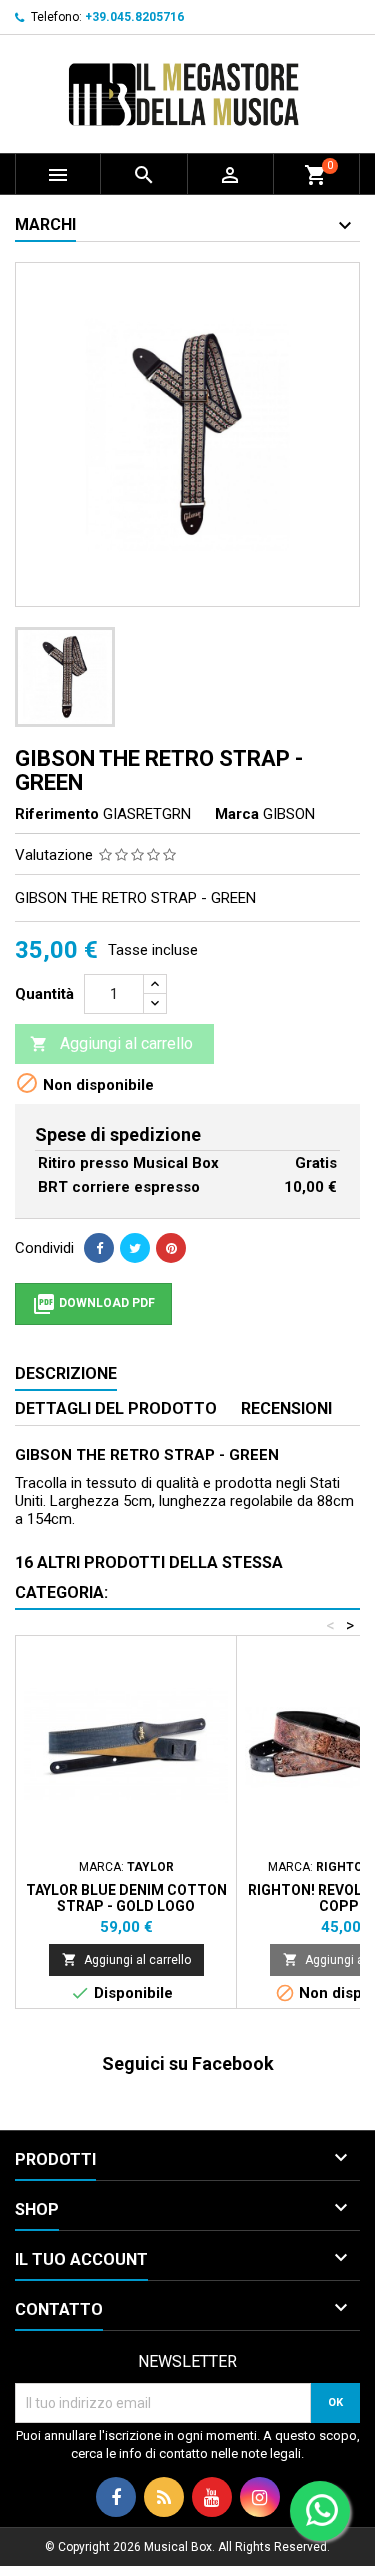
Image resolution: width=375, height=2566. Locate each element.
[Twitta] (135, 1248)
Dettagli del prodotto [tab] (116, 1408)
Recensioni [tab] (286, 1408)
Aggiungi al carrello (111, 1043)
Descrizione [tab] (66, 1373)
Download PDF (93, 1304)
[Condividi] (99, 1248)
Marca (237, 814)
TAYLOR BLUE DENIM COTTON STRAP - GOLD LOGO (126, 1898)
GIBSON (289, 814)
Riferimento (57, 814)
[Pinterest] (171, 1248)
